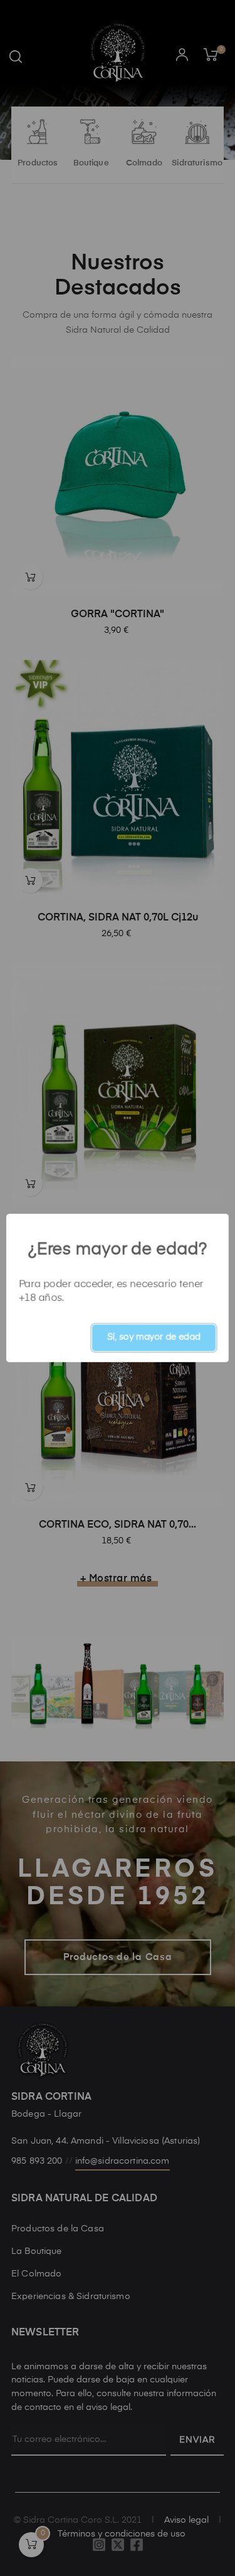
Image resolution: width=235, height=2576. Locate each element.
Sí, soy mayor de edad (154, 1337)
